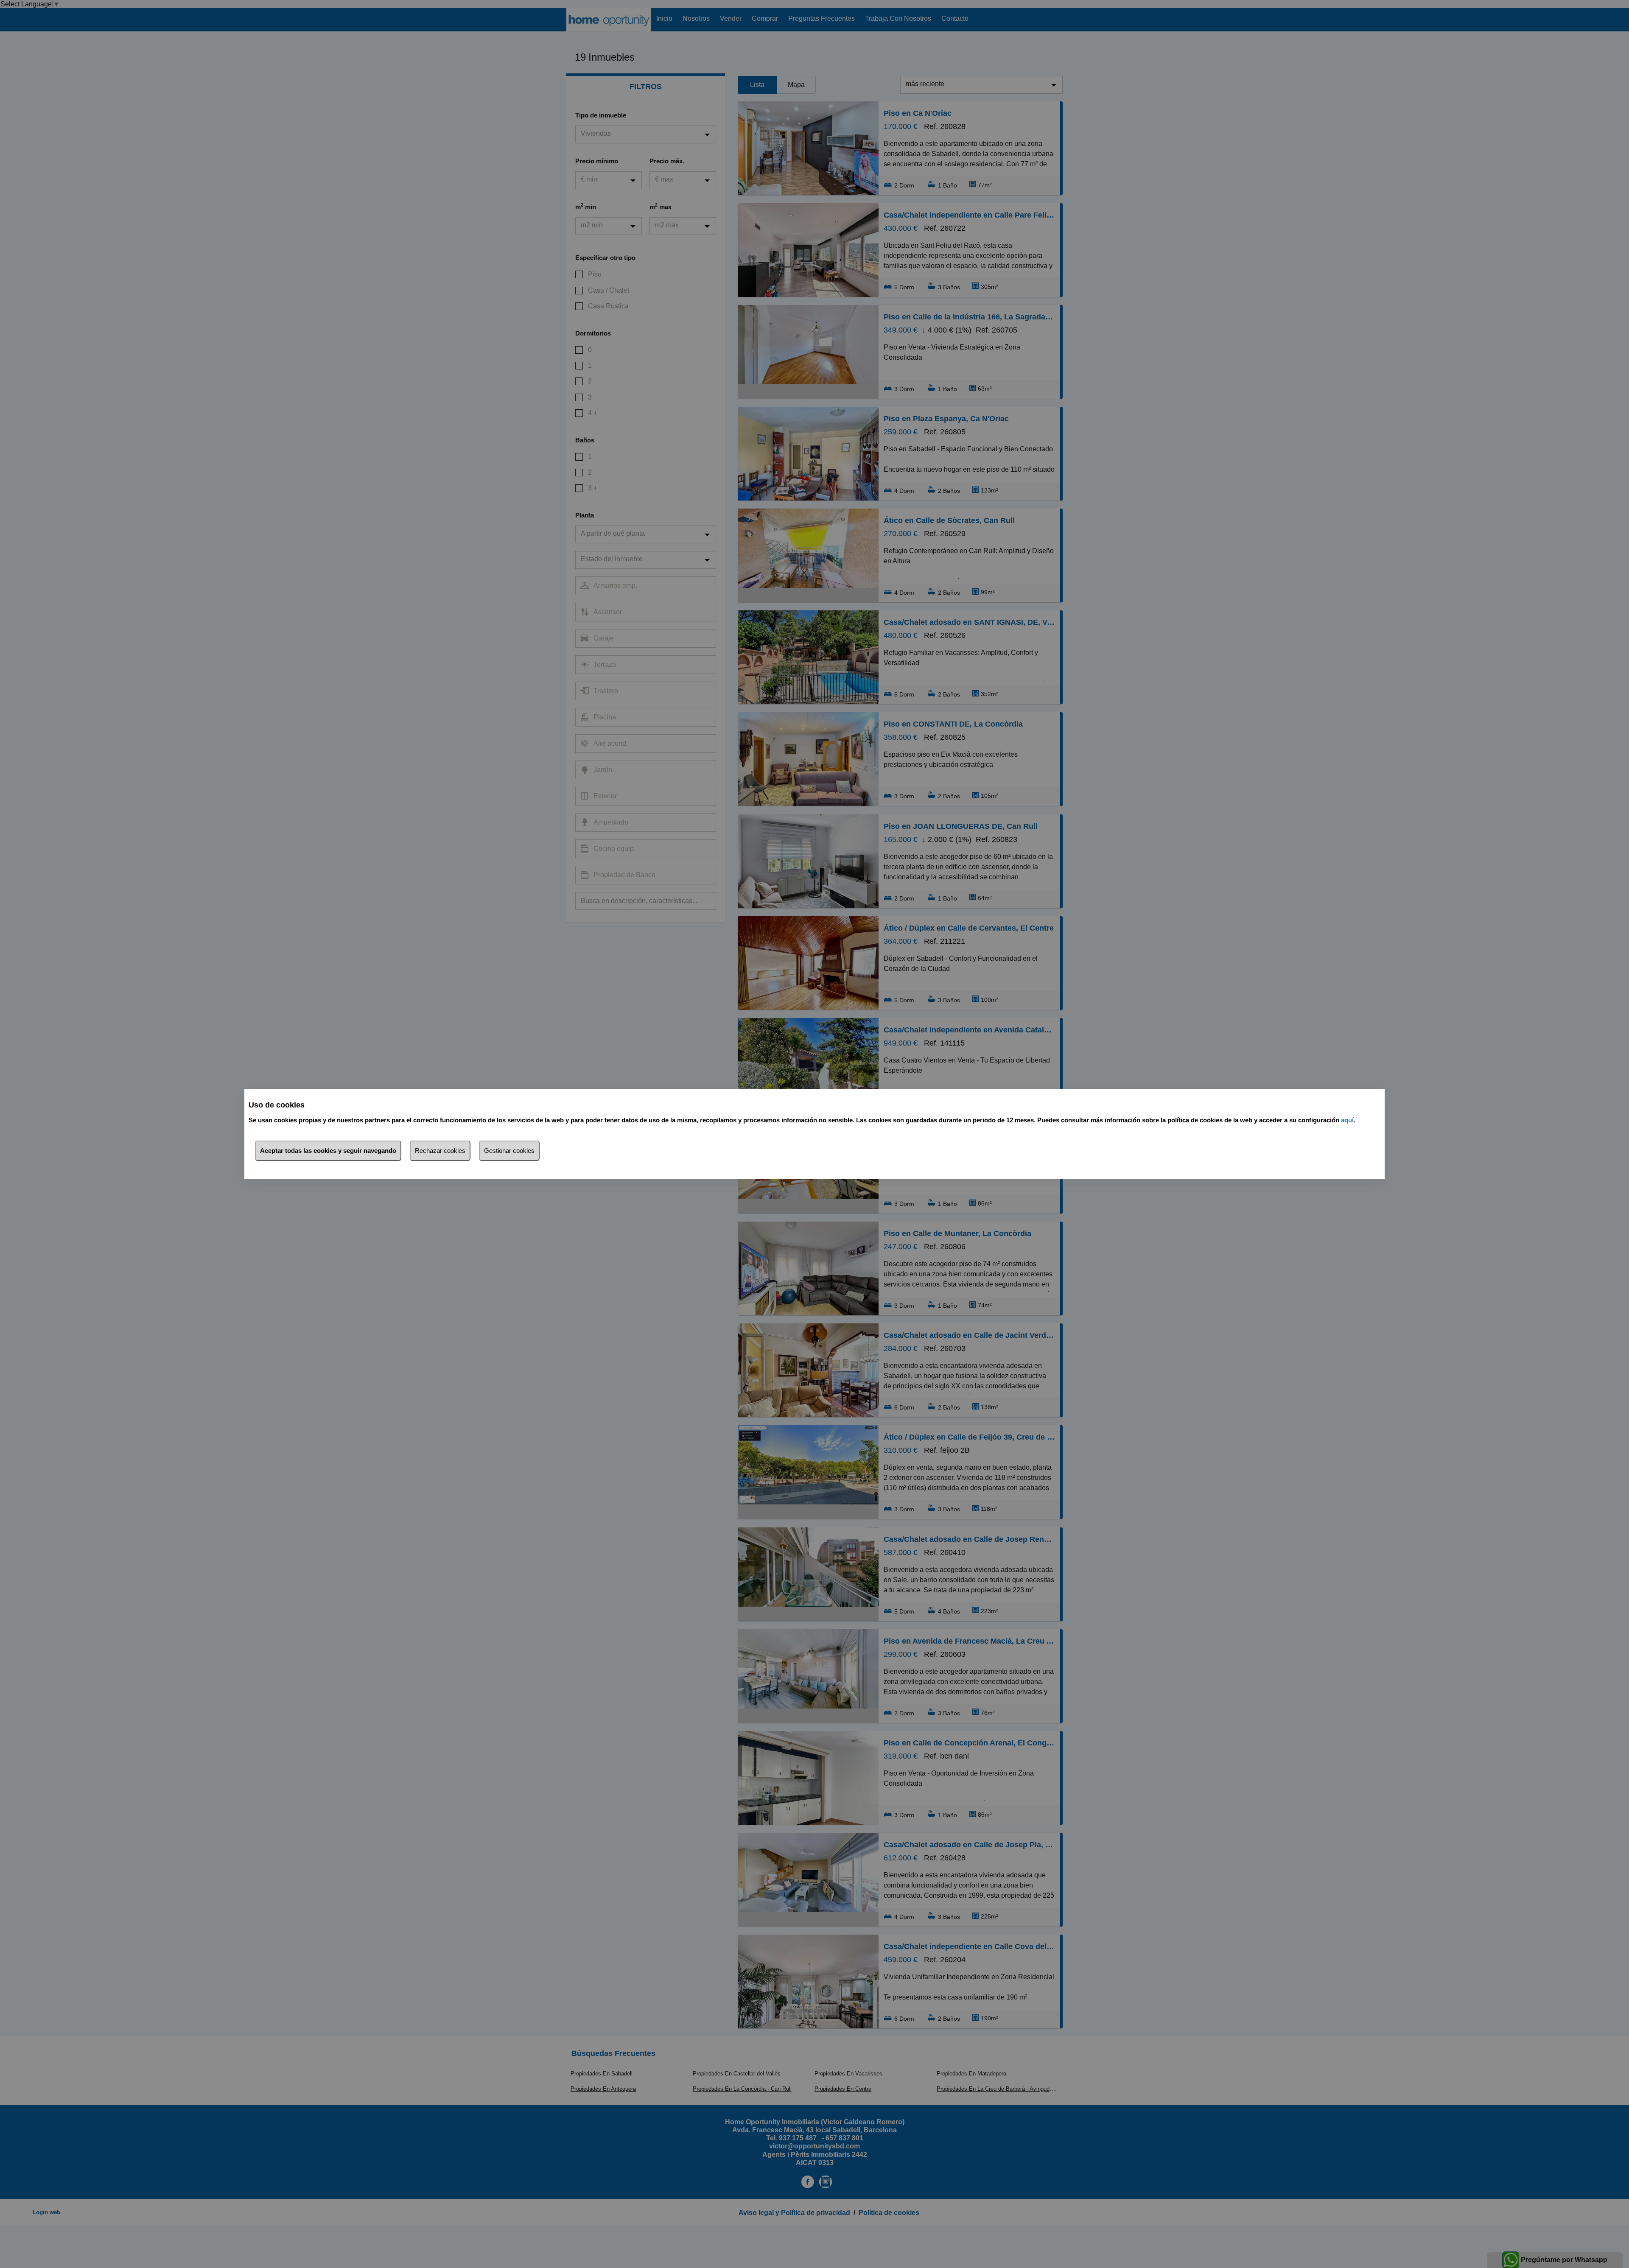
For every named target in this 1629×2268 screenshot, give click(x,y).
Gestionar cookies (509, 1151)
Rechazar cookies (440, 1151)
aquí (1347, 1120)
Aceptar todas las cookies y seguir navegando (328, 1151)
